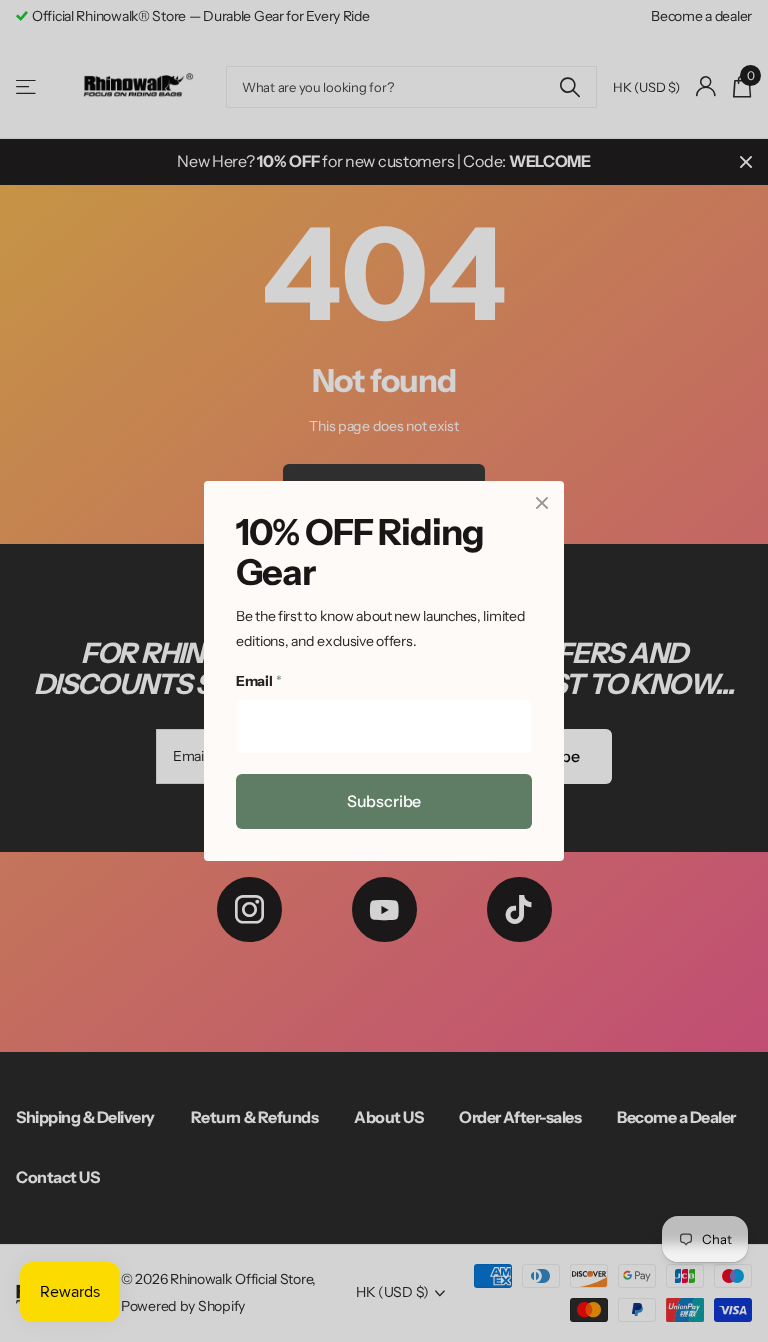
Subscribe (384, 801)
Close (542, 503)
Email (258, 682)
